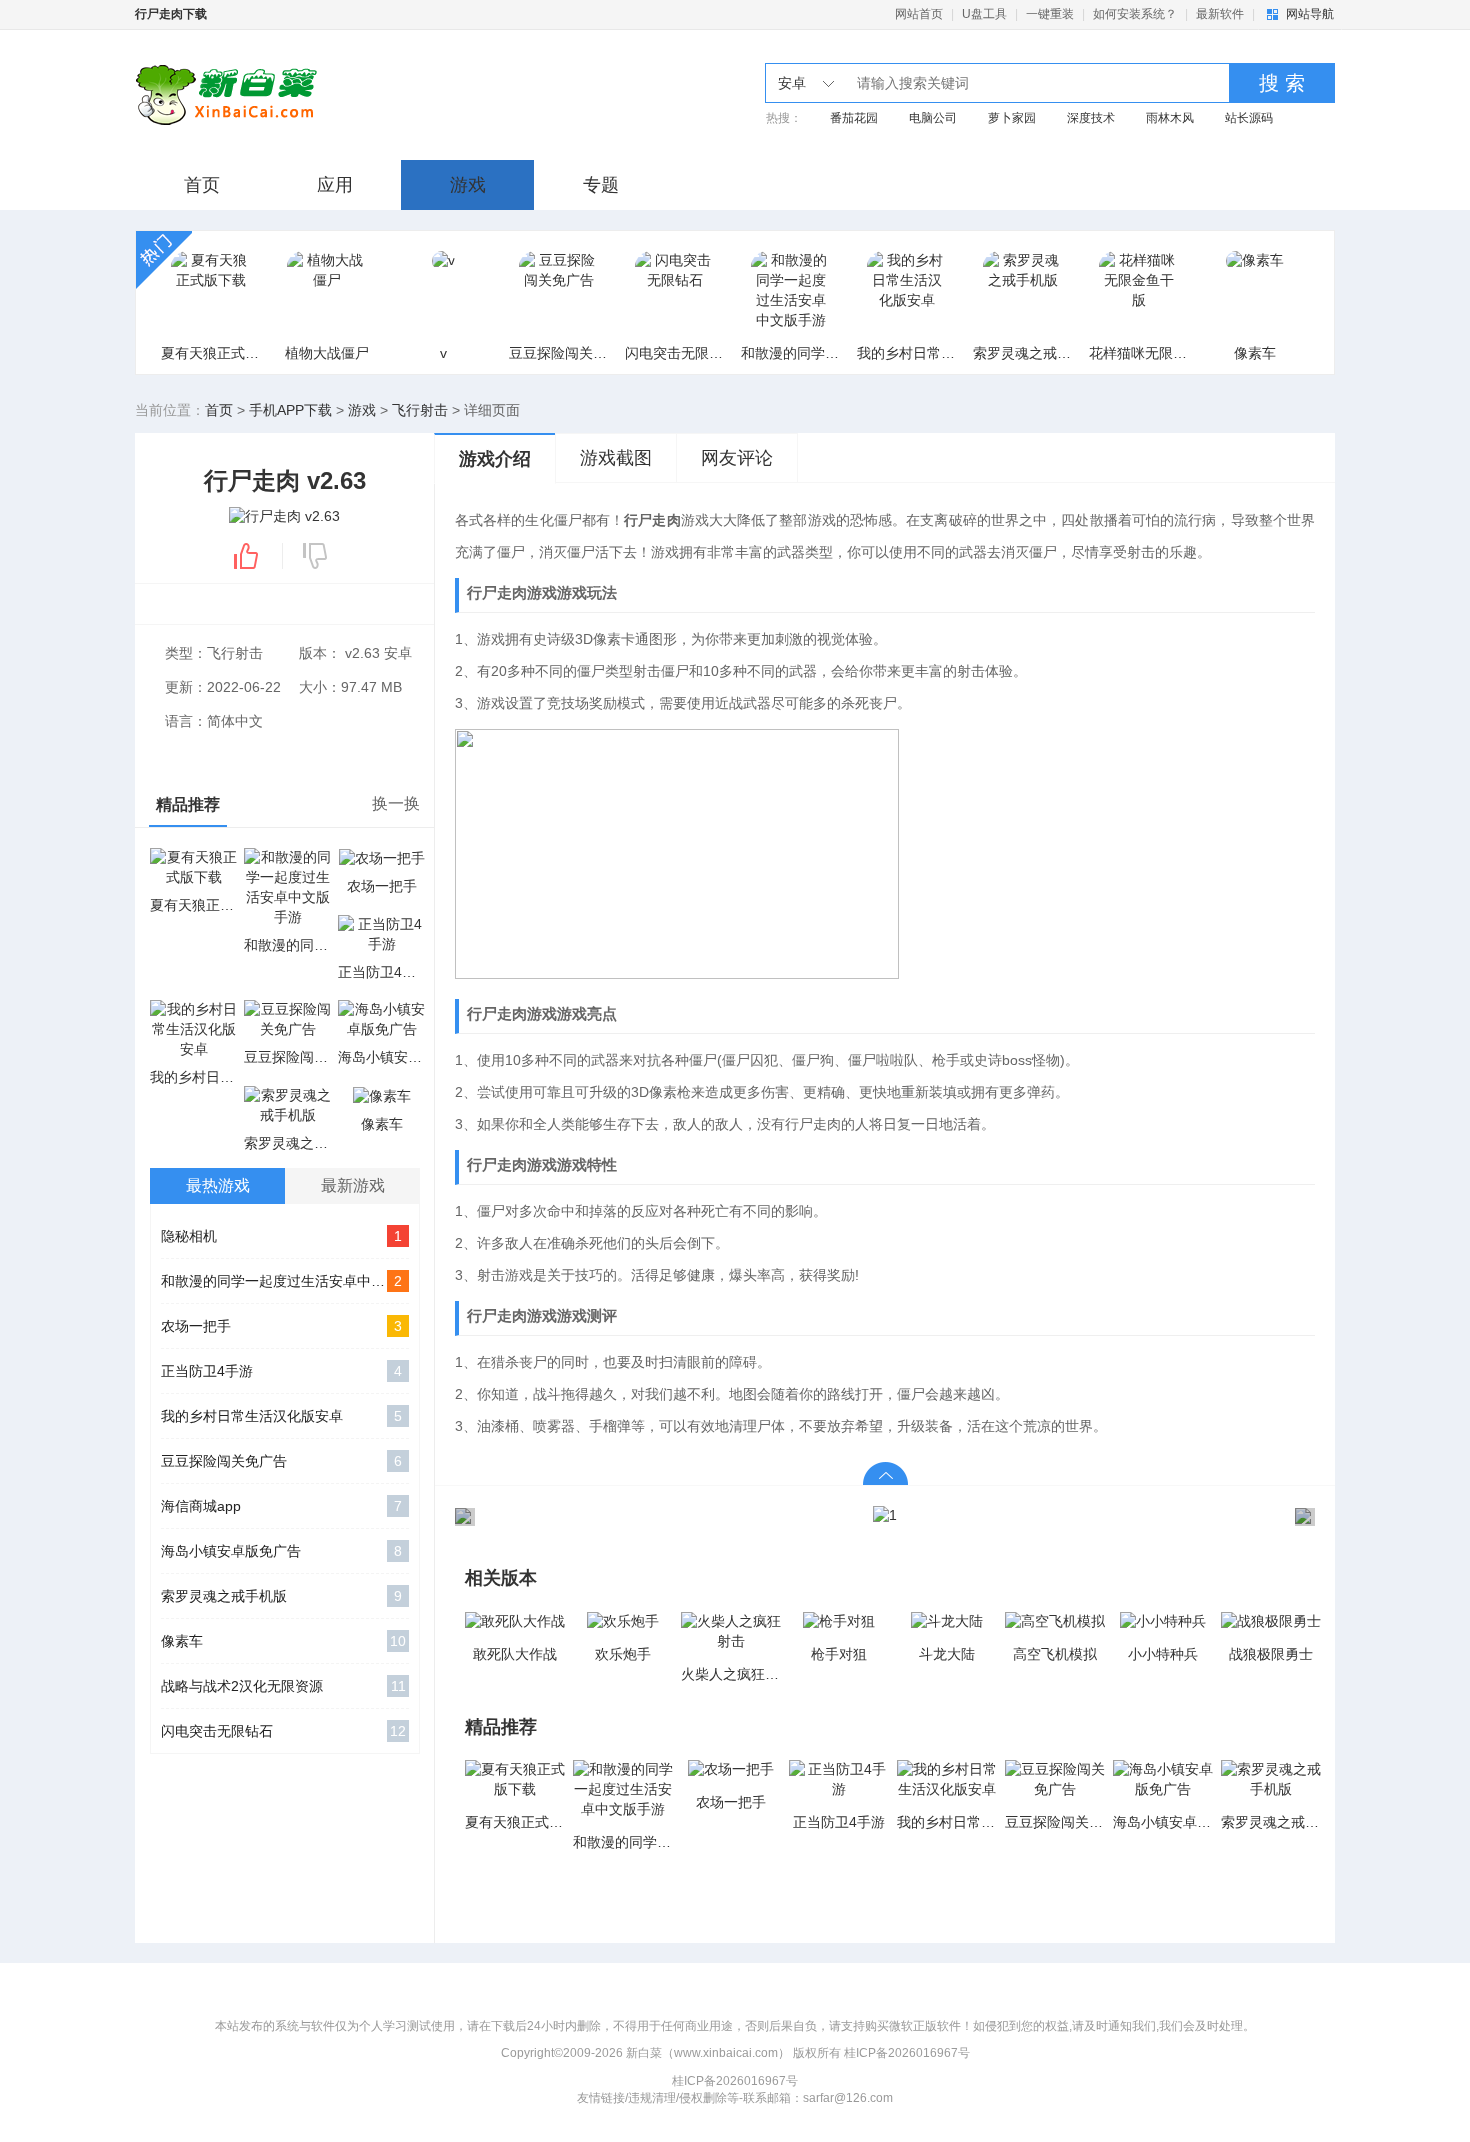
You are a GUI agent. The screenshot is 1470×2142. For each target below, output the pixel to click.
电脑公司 (933, 118)
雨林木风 (1170, 118)
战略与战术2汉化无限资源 (283, 1686)
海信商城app (281, 1506)
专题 (601, 185)
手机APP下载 (290, 410)
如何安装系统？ (1135, 14)
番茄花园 (854, 118)
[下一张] (1100, 1516)
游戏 (468, 185)
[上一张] (670, 1516)
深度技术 (1091, 118)
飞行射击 (420, 410)
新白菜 (297, 95)
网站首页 (919, 14)
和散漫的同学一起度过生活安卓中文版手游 (285, 1281)
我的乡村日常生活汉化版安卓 (281, 1416)
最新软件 (1220, 14)
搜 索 (1282, 83)
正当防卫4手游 (281, 1371)
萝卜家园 (1012, 118)
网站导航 (1310, 14)
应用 (335, 185)
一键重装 (1050, 14)
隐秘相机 (281, 1236)
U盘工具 (984, 14)
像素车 (283, 1641)
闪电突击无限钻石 (283, 1731)
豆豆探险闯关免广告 (281, 1461)
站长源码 (1249, 118)
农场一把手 (281, 1326)
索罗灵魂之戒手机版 (281, 1596)
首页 (202, 185)
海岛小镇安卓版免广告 (281, 1551)
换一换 (396, 803)
